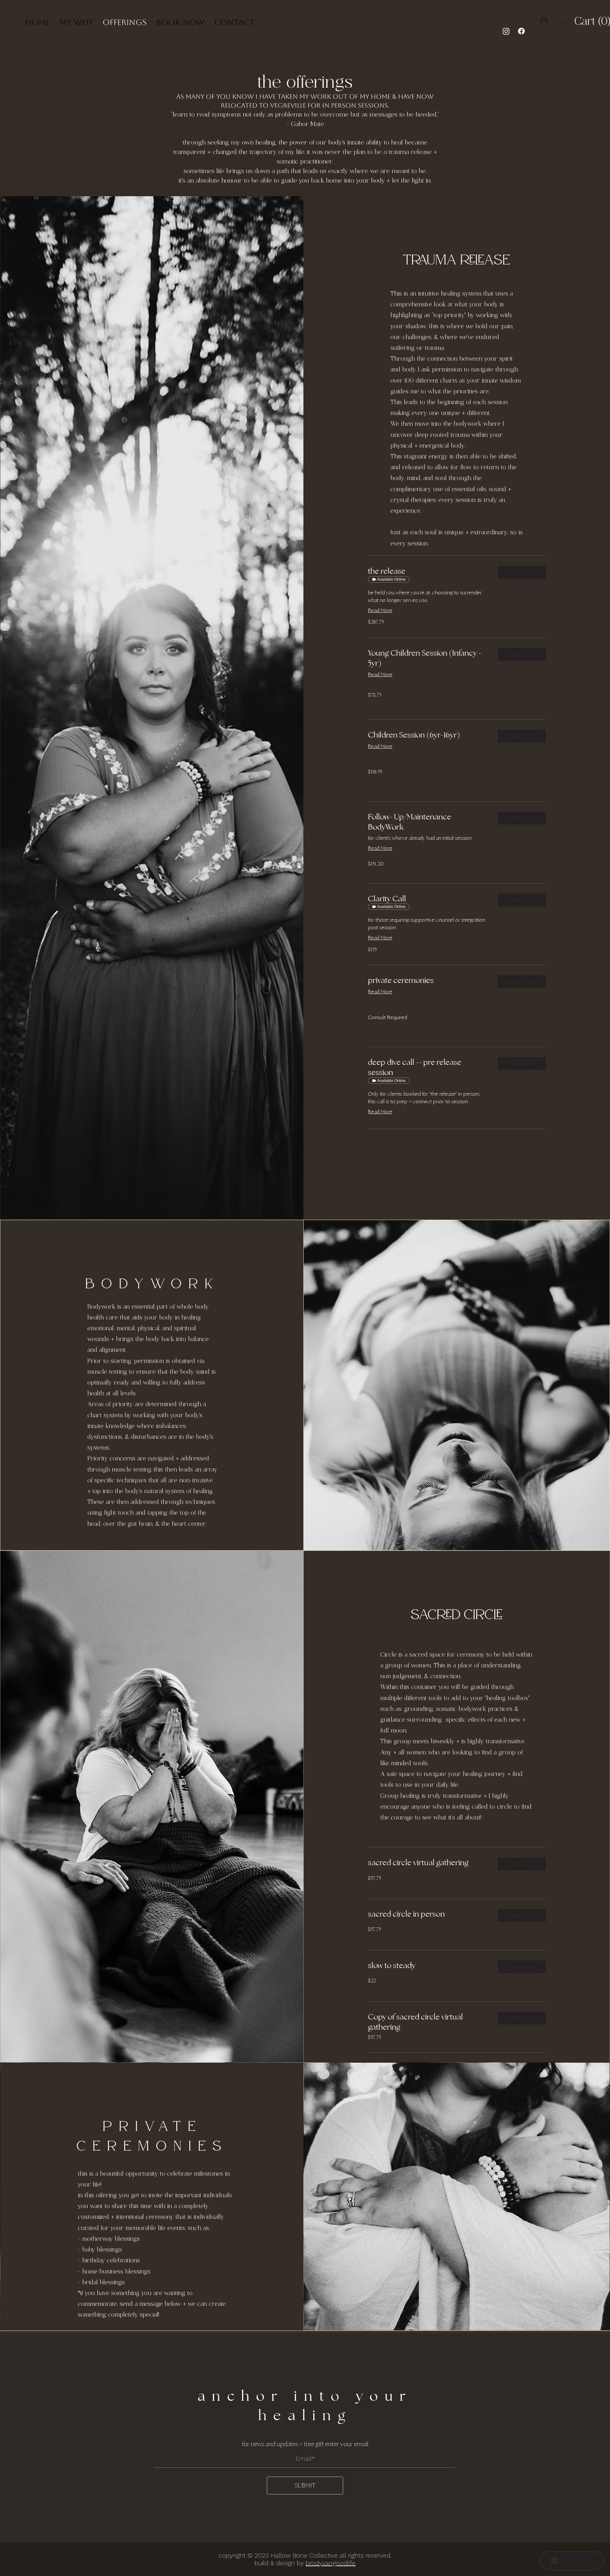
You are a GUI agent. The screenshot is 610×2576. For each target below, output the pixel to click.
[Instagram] (506, 31)
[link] (428, 571)
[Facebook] (521, 31)
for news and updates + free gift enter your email (305, 2444)
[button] (579, 21)
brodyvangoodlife (331, 2563)
